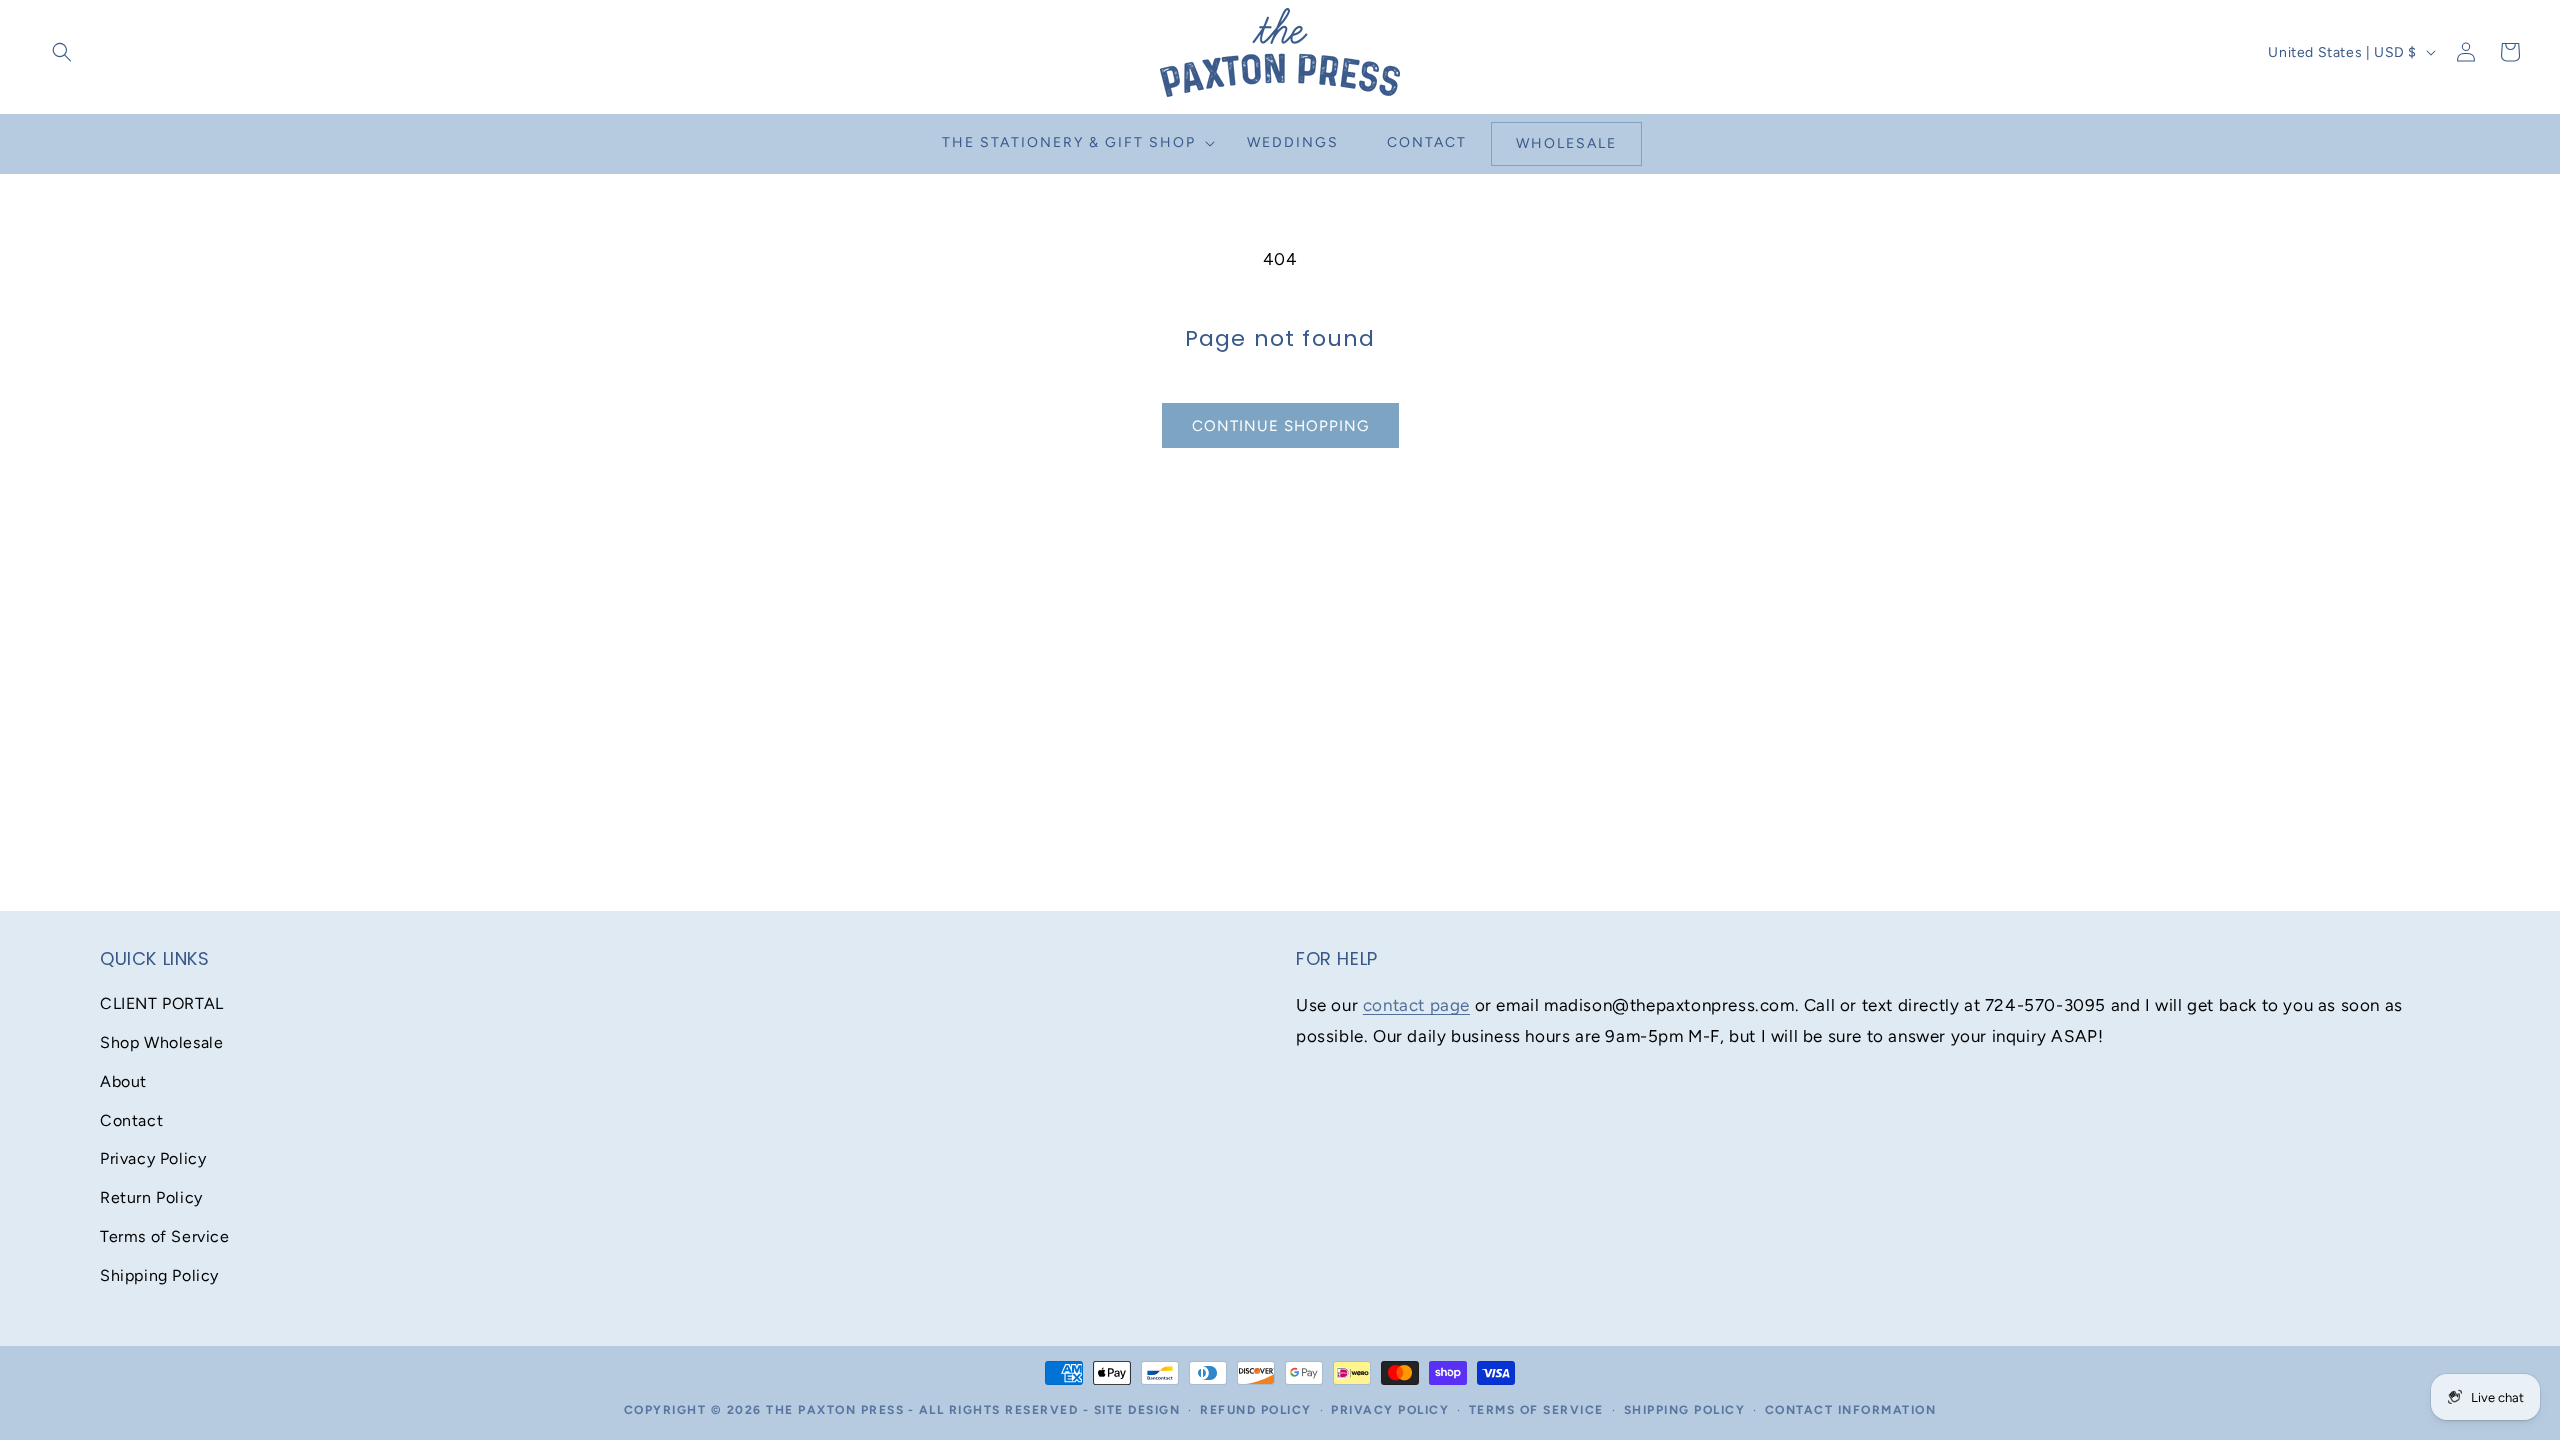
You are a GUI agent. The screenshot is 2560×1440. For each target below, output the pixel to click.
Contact (131, 1120)
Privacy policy (1390, 1410)
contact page (1416, 1005)
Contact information (1851, 1410)
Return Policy (151, 1197)
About (123, 1081)
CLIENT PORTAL (162, 1003)
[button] (62, 52)
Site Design (1137, 1410)
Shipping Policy (159, 1275)
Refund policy (1256, 1410)
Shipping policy (1685, 1410)
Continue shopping (1280, 426)
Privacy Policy (153, 1158)
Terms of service (1536, 1410)
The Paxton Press (835, 1410)
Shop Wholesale (161, 1042)
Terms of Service (165, 1236)
